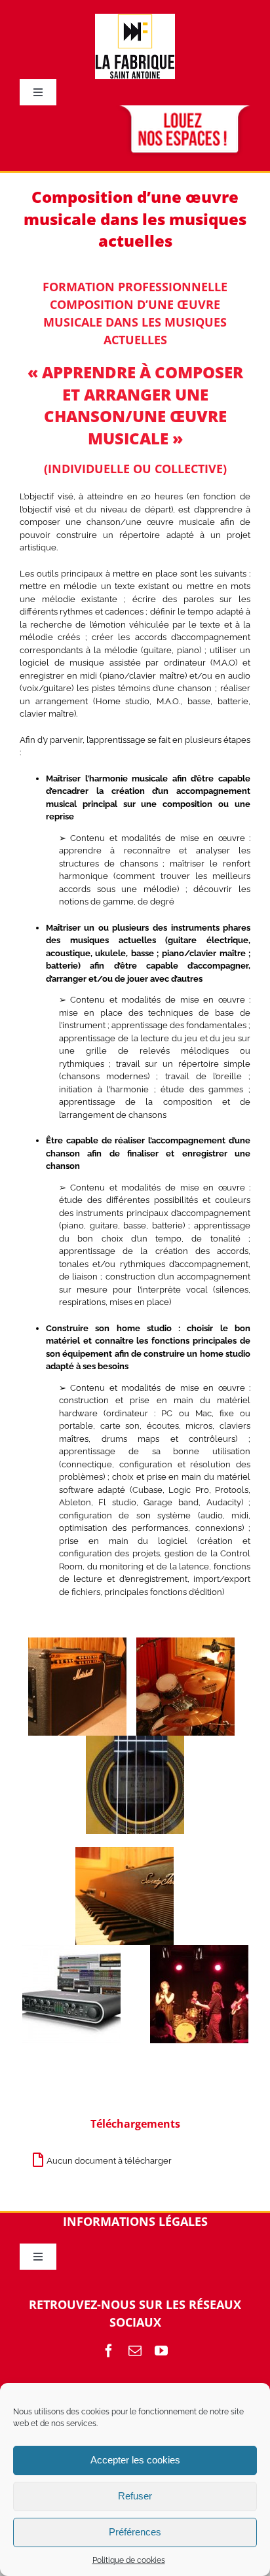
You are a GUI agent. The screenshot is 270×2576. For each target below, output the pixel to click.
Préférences (135, 2532)
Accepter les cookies (135, 2460)
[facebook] (109, 2351)
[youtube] (161, 2351)
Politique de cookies (129, 2560)
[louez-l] (183, 110)
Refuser (135, 2496)
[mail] (135, 2351)
